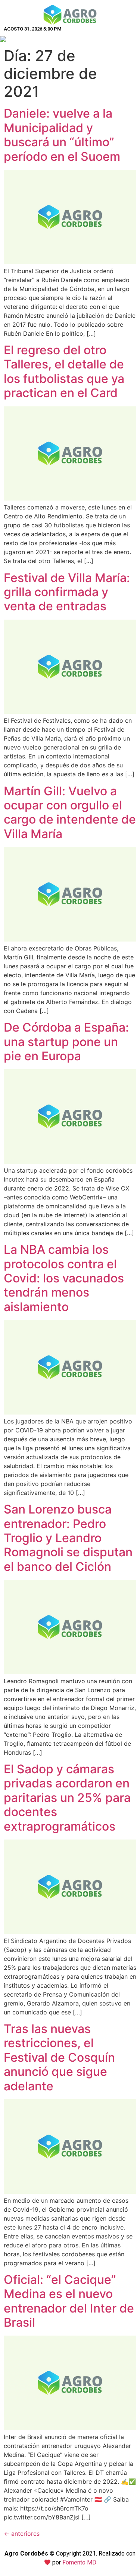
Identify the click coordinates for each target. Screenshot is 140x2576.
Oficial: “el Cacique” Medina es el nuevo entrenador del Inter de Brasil (69, 2301)
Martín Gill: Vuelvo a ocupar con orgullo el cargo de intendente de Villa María (70, 812)
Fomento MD (79, 2562)
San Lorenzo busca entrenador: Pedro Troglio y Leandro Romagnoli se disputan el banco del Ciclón (68, 1538)
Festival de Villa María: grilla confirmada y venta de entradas (67, 592)
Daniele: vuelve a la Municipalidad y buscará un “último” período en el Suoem (62, 135)
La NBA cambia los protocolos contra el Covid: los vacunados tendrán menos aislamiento (64, 1278)
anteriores (22, 2534)
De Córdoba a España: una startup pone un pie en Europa (66, 1042)
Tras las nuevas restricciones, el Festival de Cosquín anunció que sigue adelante (59, 2057)
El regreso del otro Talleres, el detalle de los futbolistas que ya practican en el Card (64, 371)
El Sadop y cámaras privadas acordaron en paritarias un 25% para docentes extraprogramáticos (67, 1798)
